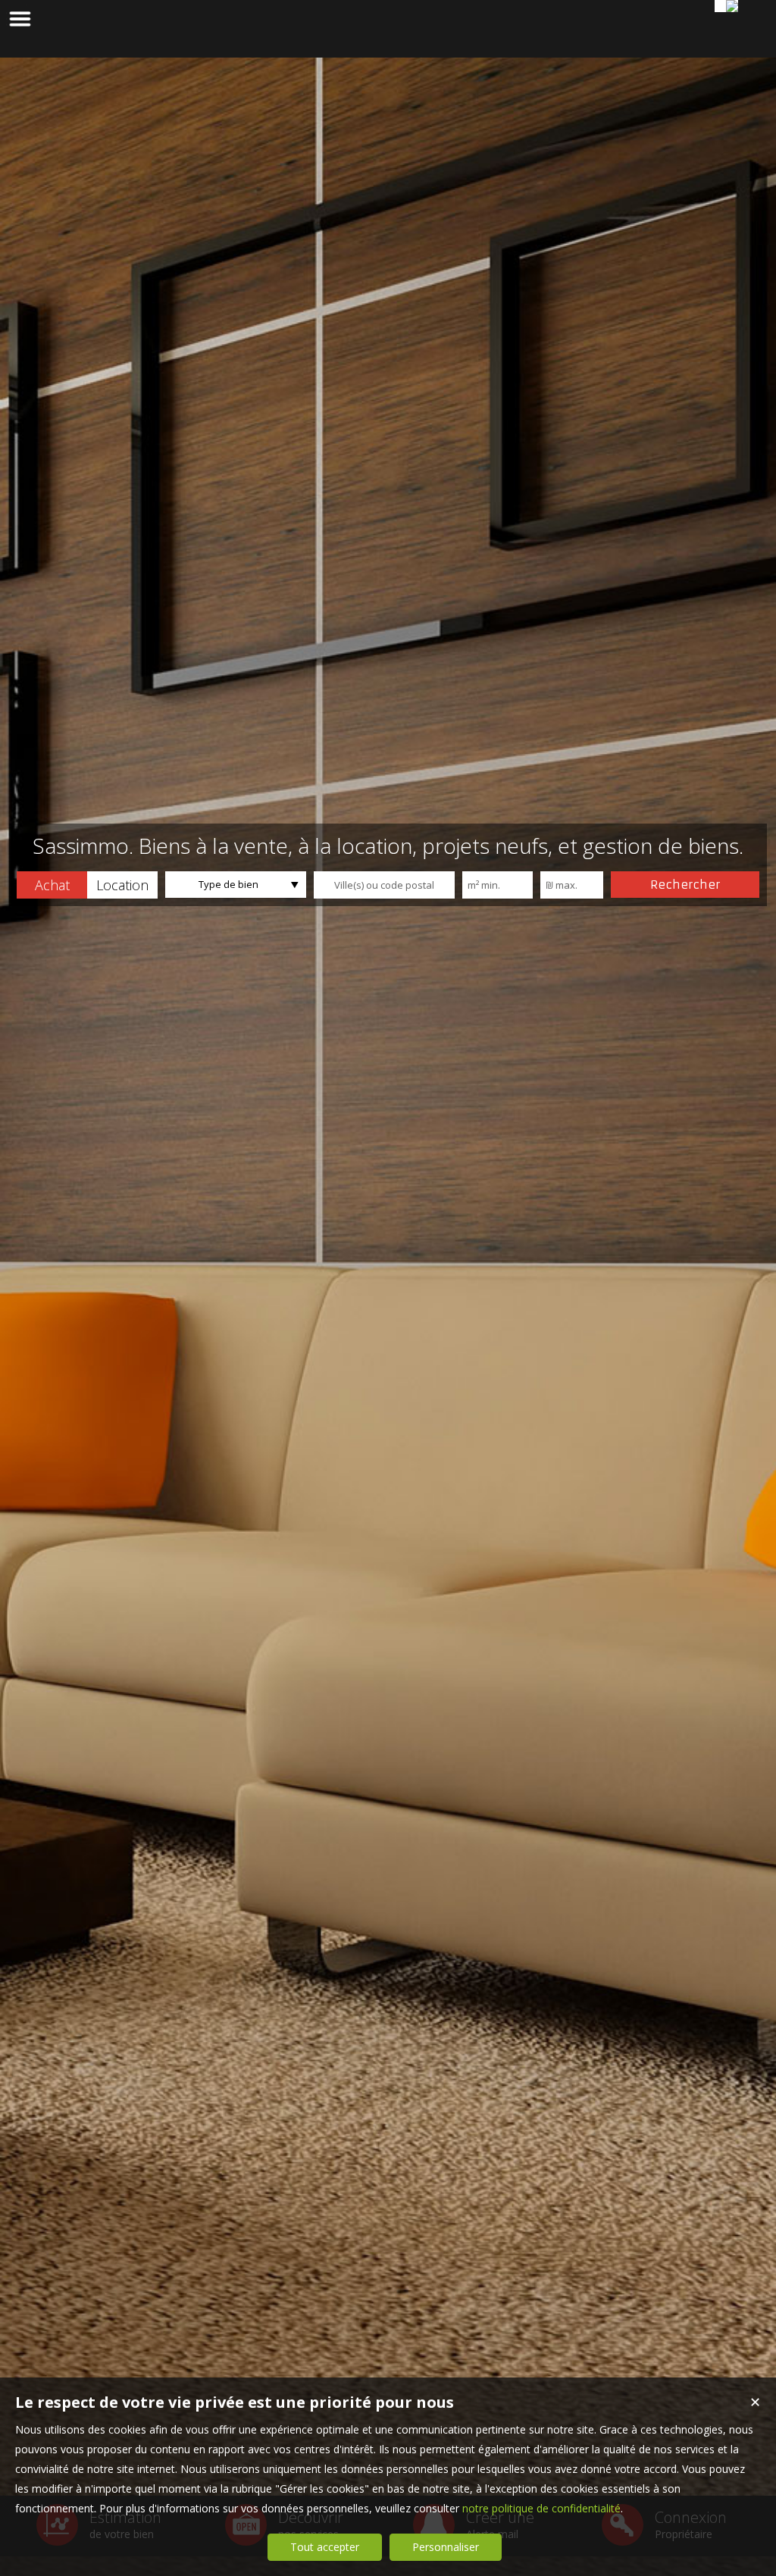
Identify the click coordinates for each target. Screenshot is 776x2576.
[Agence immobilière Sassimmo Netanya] (732, 6)
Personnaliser (446, 2547)
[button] (52, 885)
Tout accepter (325, 2547)
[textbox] (384, 885)
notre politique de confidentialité (541, 2508)
